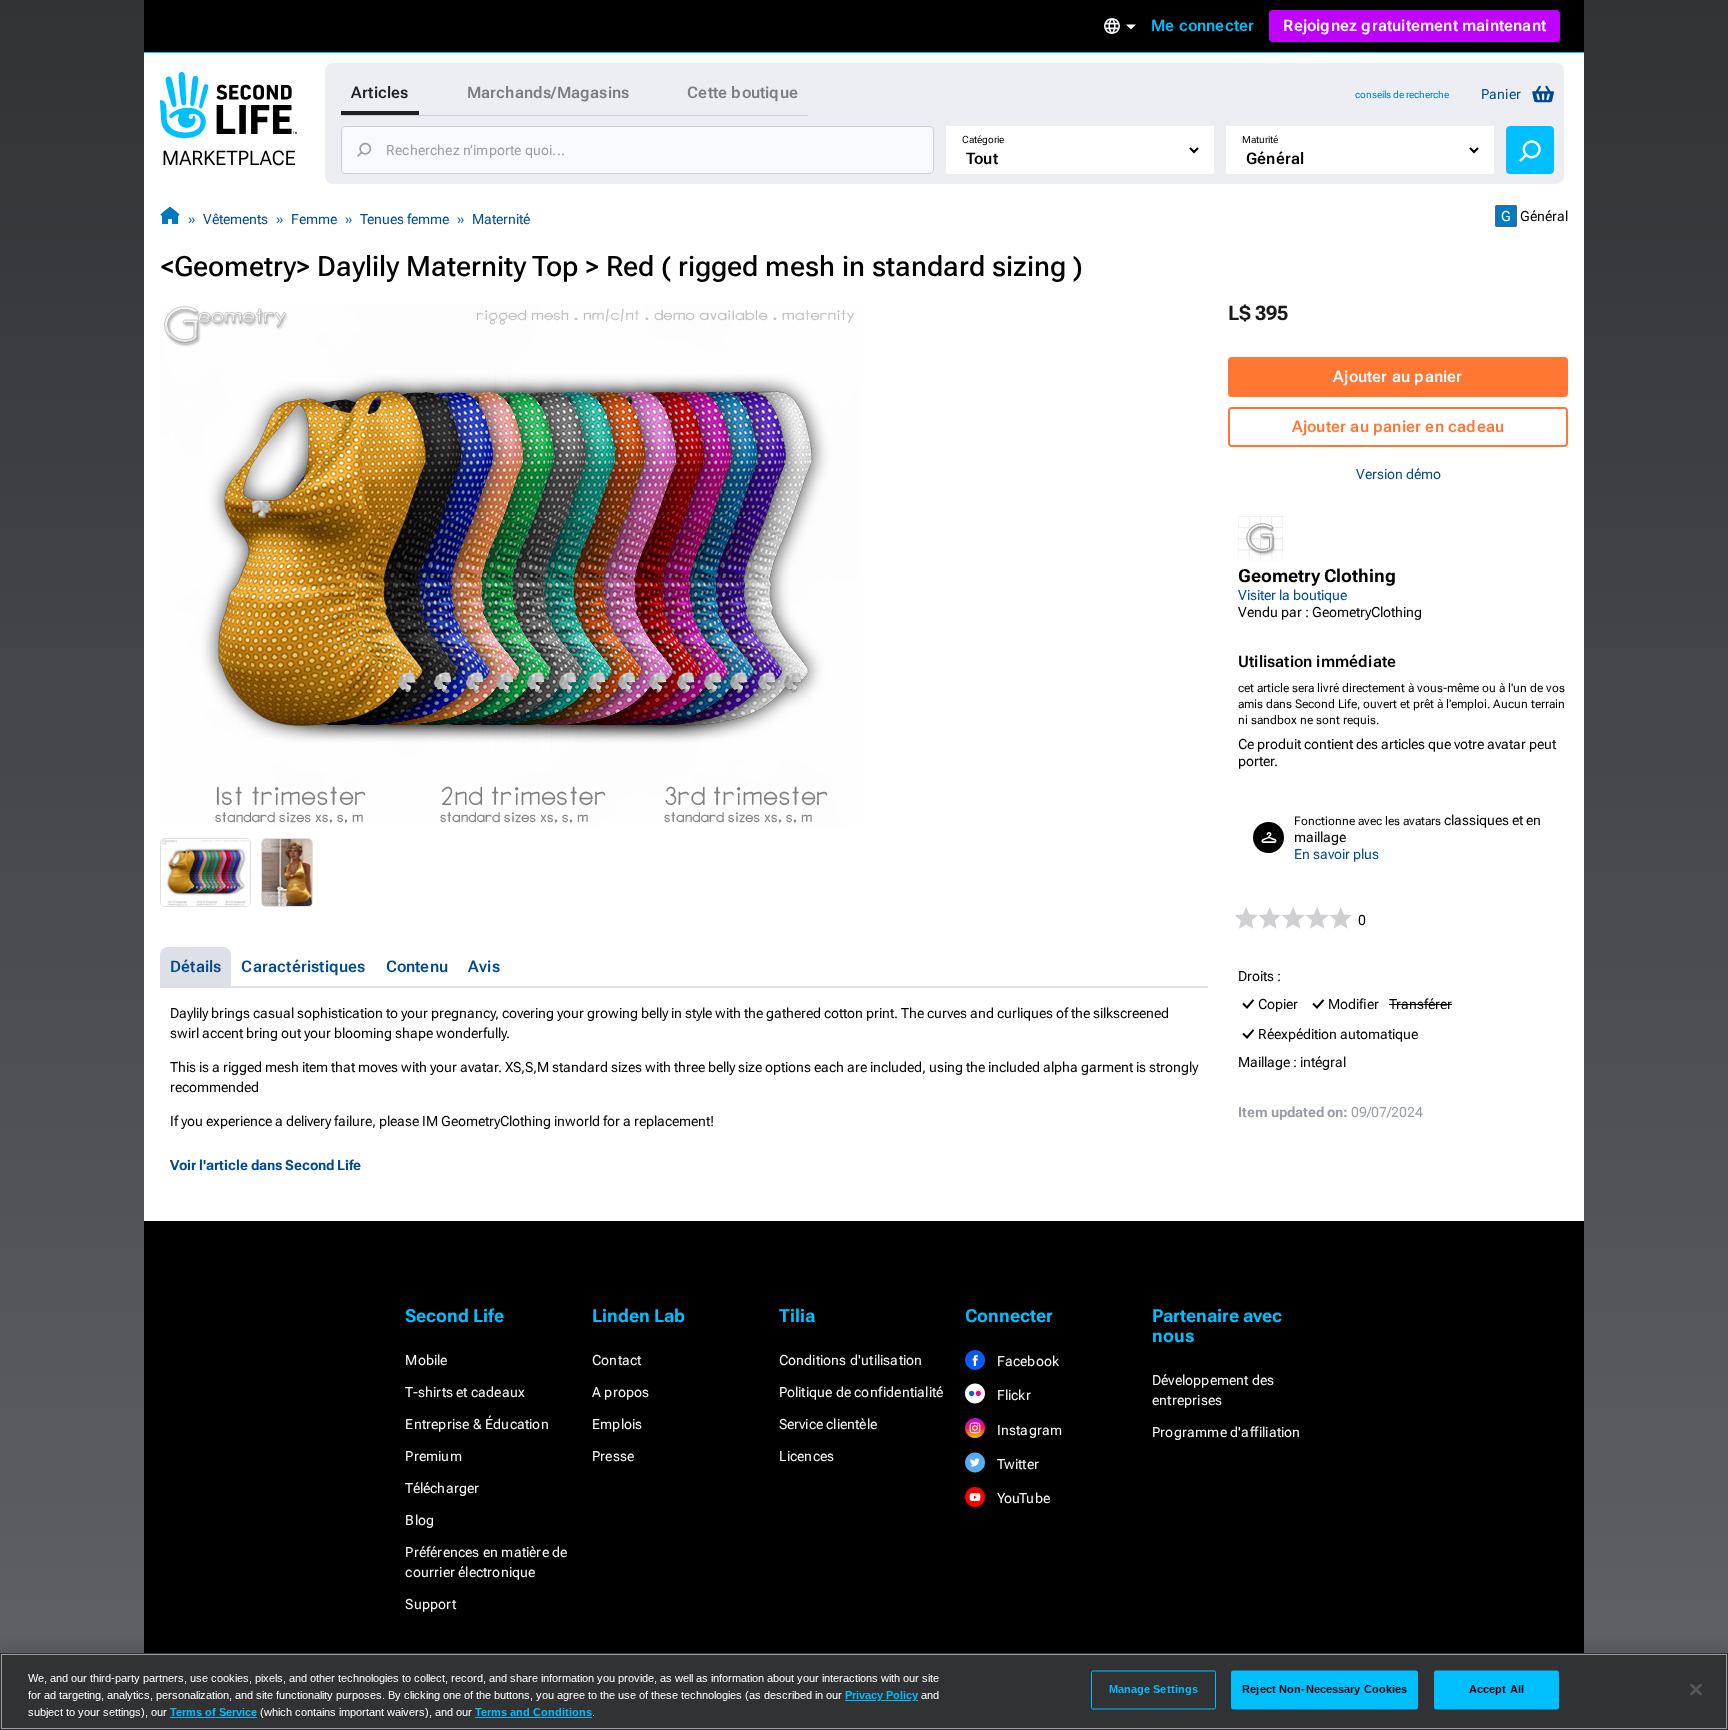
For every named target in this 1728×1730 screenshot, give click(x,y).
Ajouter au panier (1397, 376)
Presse (613, 1456)
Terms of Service (213, 1712)
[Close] (1696, 1690)
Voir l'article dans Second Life (265, 1165)
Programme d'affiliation (1226, 1432)
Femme (314, 219)
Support (430, 1604)
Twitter (1016, 1464)
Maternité (501, 219)
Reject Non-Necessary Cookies (1324, 1689)
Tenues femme (404, 219)
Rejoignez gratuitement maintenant (1414, 25)
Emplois (617, 1424)
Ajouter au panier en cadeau (1398, 426)
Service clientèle (828, 1424)
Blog (419, 1520)
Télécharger (442, 1488)
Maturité (1260, 139)
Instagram (1027, 1430)
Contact (616, 1360)
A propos (621, 1392)
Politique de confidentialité (861, 1392)
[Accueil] (170, 218)
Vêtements (235, 219)
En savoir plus (1336, 854)
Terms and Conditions (533, 1712)
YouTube (1021, 1498)
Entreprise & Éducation (476, 1424)
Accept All (1496, 1689)
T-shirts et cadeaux (465, 1392)
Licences (807, 1456)
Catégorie (983, 139)
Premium (433, 1456)
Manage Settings (1154, 1689)
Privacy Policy (881, 1695)
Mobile (426, 1360)
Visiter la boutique (1292, 595)
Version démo (1398, 474)
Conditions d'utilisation (851, 1360)
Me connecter (1202, 25)
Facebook (1026, 1361)
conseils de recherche (1402, 94)
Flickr (1011, 1395)
